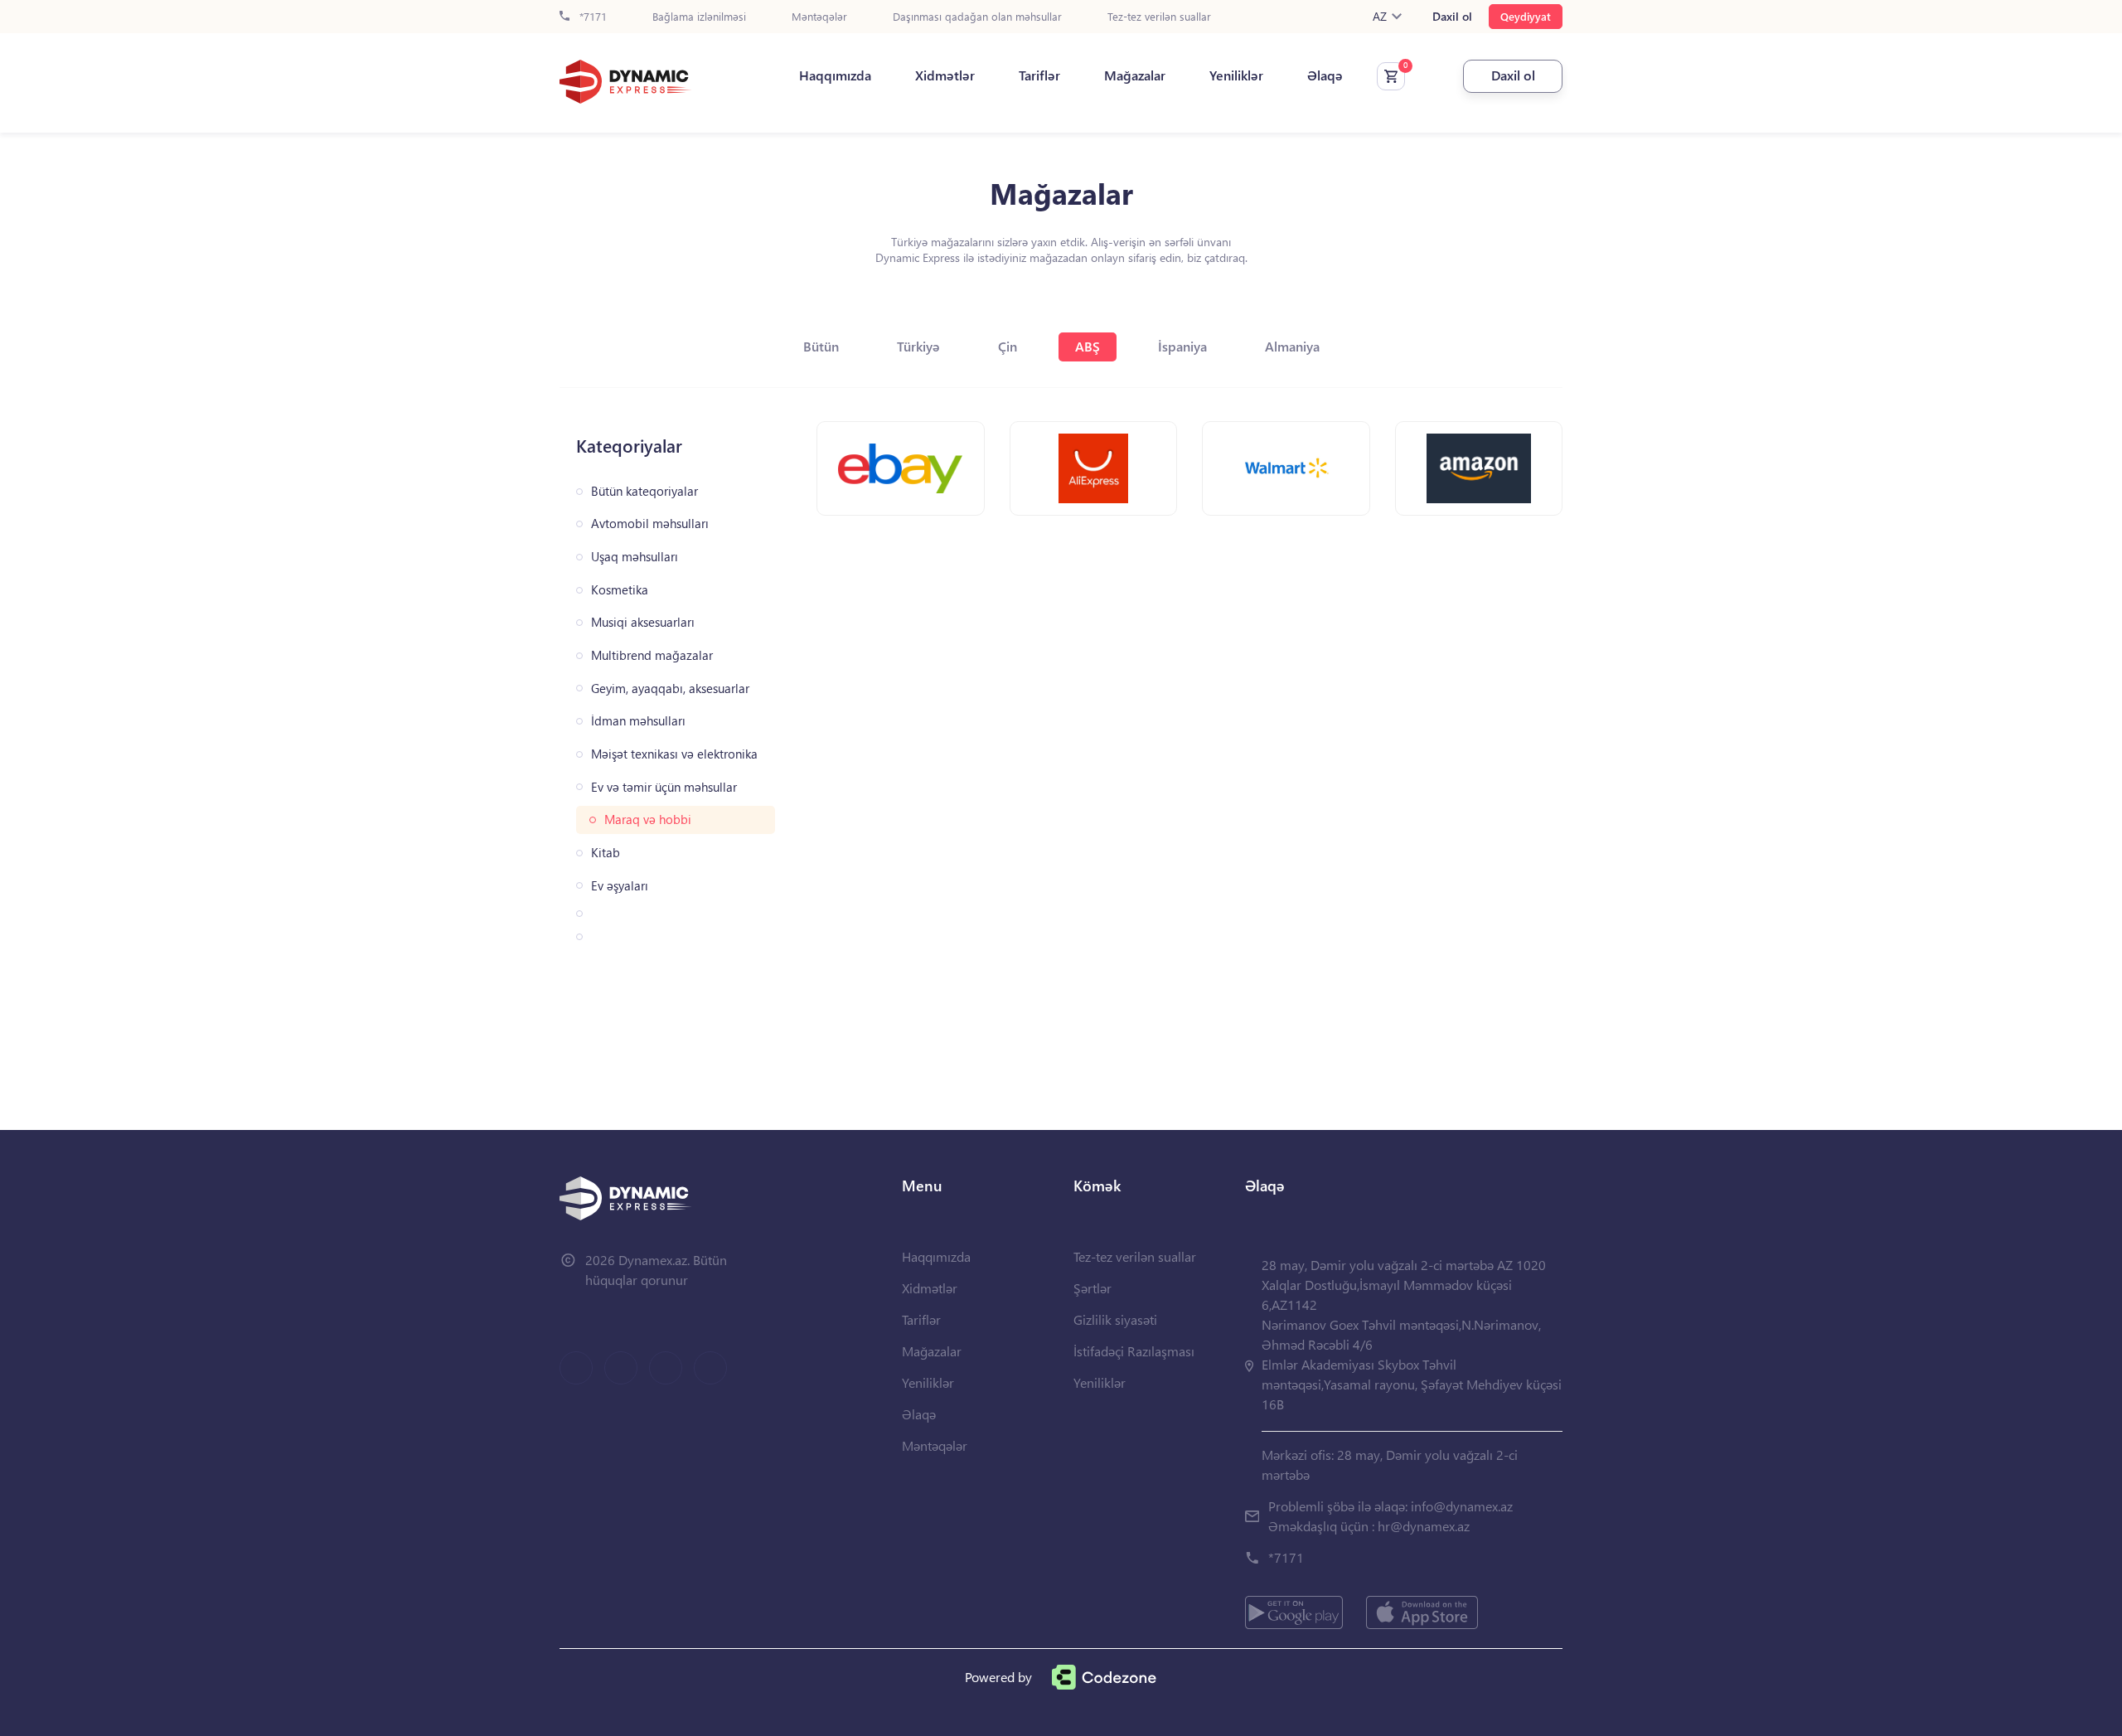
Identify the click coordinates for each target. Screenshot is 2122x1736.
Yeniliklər (1236, 75)
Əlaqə (1325, 75)
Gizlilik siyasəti (1115, 1319)
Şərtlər (1092, 1288)
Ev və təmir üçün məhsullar (664, 787)
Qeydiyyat (1526, 16)
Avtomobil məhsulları (650, 524)
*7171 (591, 17)
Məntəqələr (819, 17)
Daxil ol (1452, 17)
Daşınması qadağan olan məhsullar (977, 17)
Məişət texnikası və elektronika (674, 754)
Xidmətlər (945, 75)
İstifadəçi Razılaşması (1134, 1351)
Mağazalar (1135, 75)
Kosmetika (620, 590)
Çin (1008, 346)
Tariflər (1039, 75)
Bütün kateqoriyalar (644, 491)
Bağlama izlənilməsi (699, 17)
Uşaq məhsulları (635, 557)
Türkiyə (918, 346)
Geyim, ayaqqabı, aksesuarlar (670, 689)
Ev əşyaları (620, 886)
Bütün (821, 346)
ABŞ (1088, 346)
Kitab (606, 853)
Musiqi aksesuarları (643, 622)
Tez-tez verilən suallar (1159, 17)
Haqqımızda (835, 75)
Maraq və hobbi (648, 820)
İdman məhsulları (638, 721)
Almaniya (1292, 346)
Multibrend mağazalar (652, 655)
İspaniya (1182, 346)
